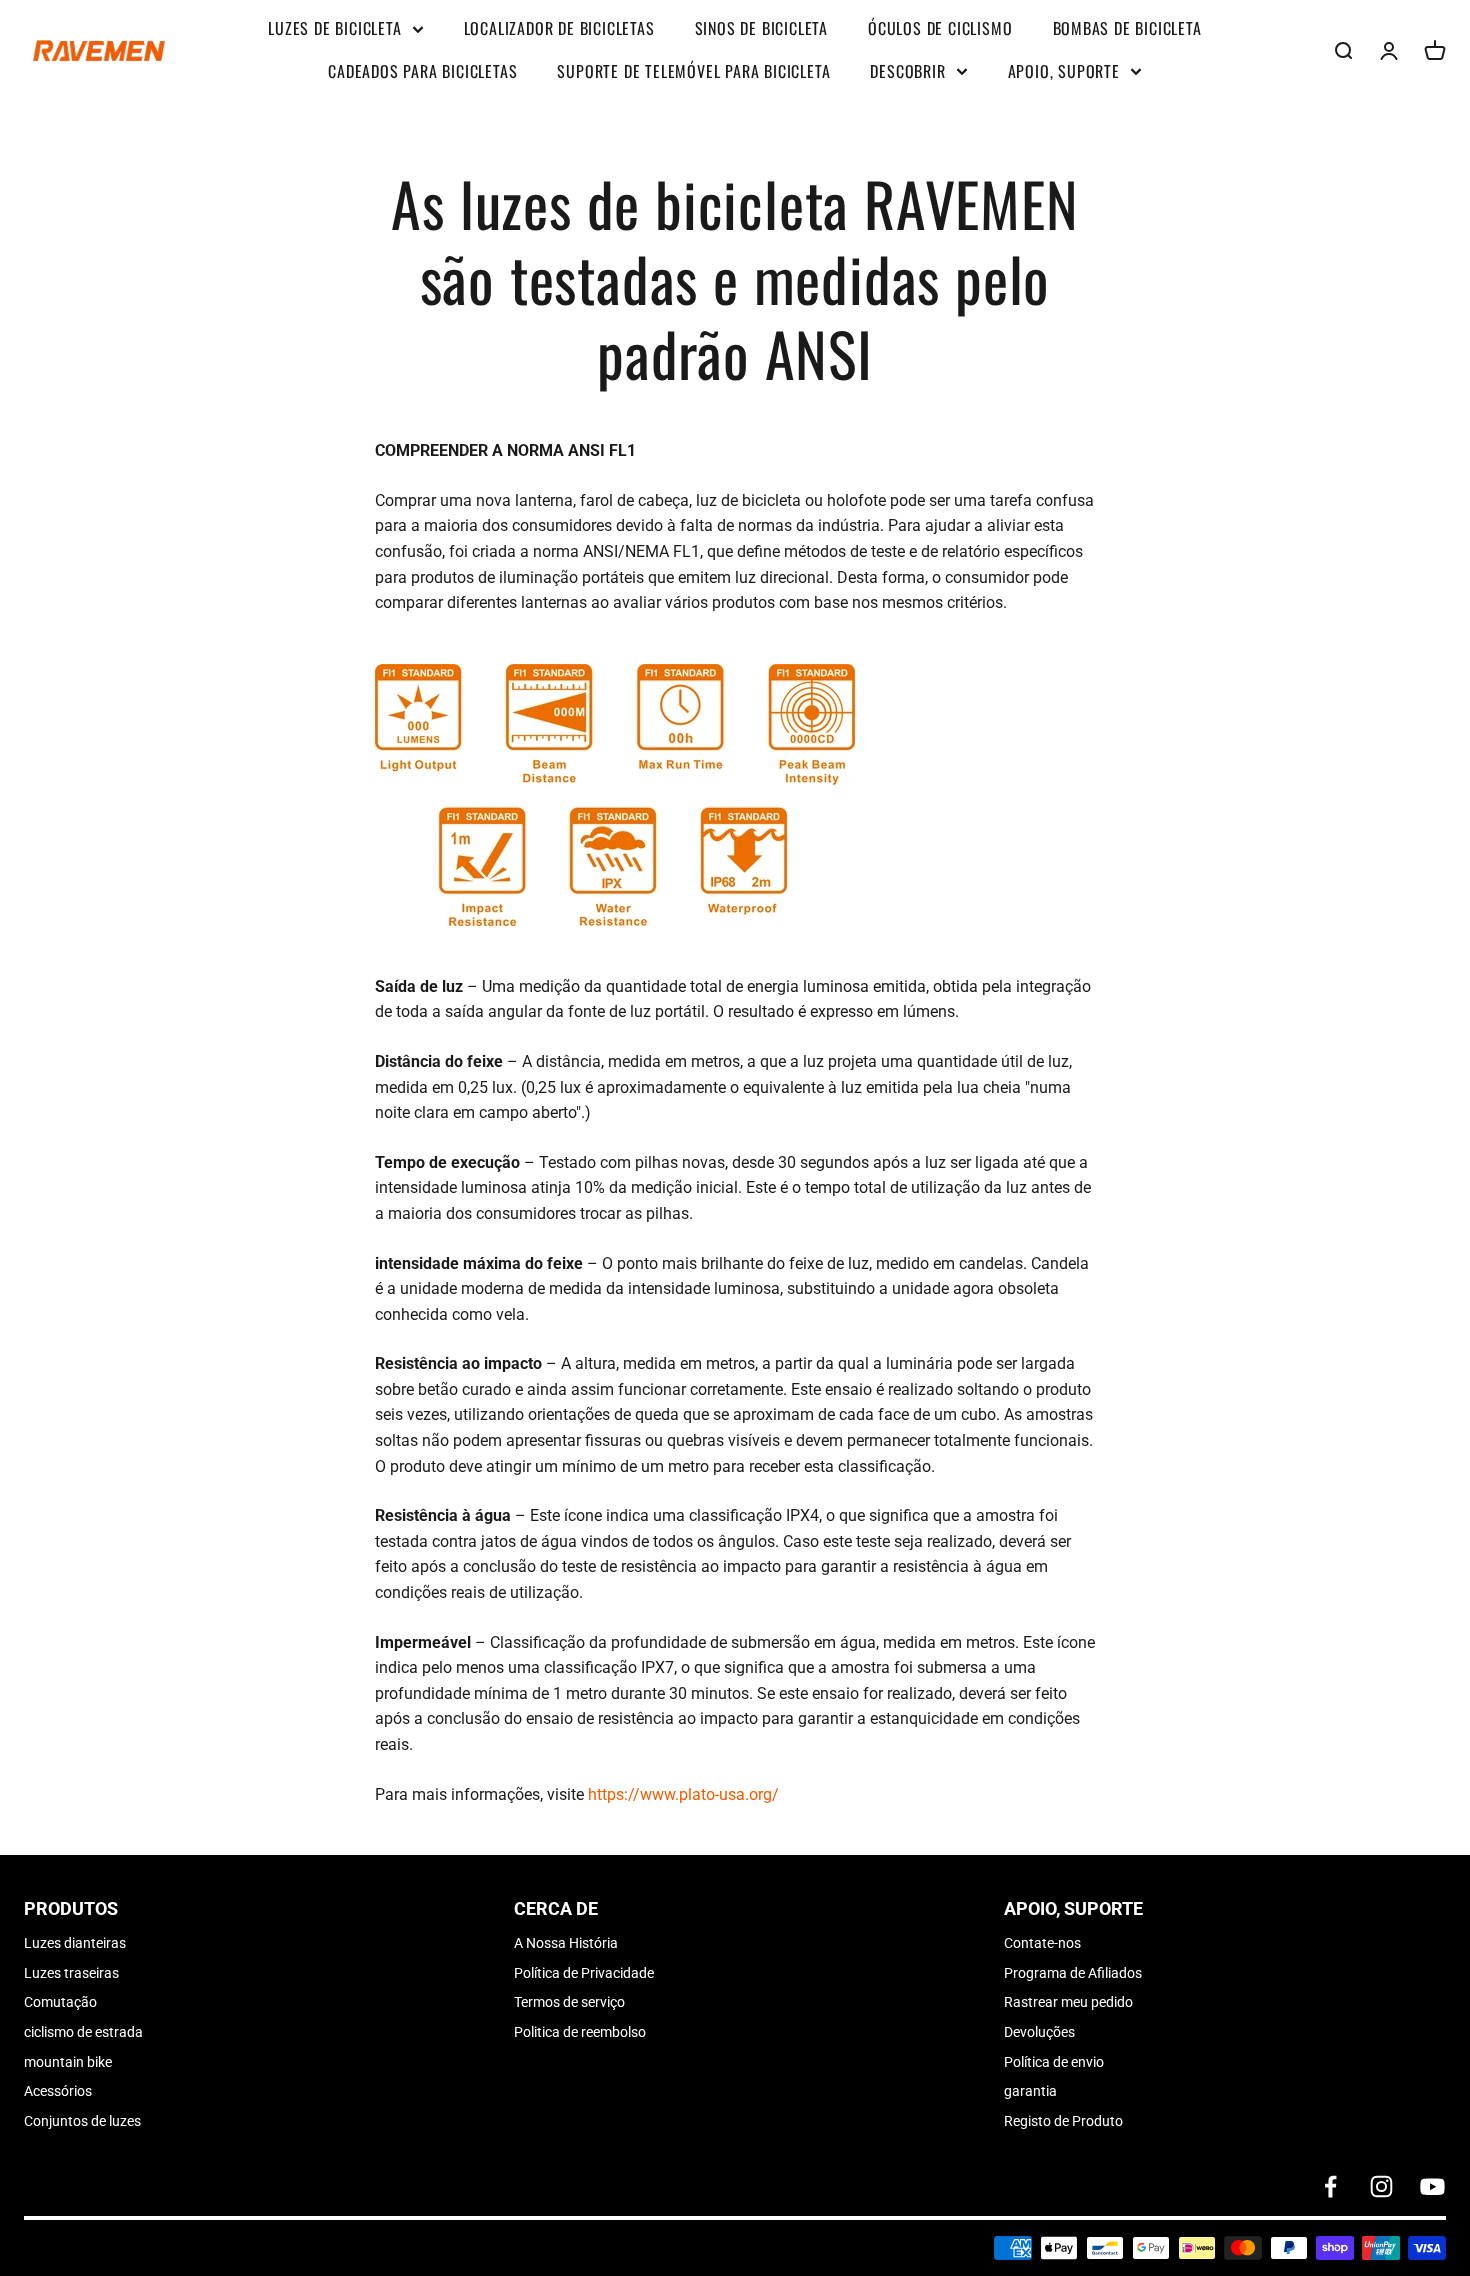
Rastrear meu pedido (1068, 2002)
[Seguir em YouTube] (1432, 2186)
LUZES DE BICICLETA (334, 28)
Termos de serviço (569, 2002)
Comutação (60, 2002)
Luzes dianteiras (75, 1943)
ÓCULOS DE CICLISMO (940, 28)
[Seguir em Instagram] (1381, 2186)
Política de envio (1054, 2062)
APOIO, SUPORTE (1064, 71)
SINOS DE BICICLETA (761, 28)
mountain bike (68, 2062)
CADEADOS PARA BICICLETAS (422, 71)
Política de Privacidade (584, 1973)
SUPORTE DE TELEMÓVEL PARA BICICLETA (693, 71)
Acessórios (58, 2091)
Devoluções (1039, 2032)
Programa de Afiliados (1073, 1973)
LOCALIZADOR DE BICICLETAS (559, 28)
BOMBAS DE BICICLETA (1127, 28)
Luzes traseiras (71, 1973)
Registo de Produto (1063, 2121)
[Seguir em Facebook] (1330, 2186)
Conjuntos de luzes (82, 2121)
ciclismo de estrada (83, 2032)
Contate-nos (1042, 1943)
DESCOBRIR (907, 71)
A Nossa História (566, 1943)
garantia (1030, 2091)
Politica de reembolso (580, 2032)
